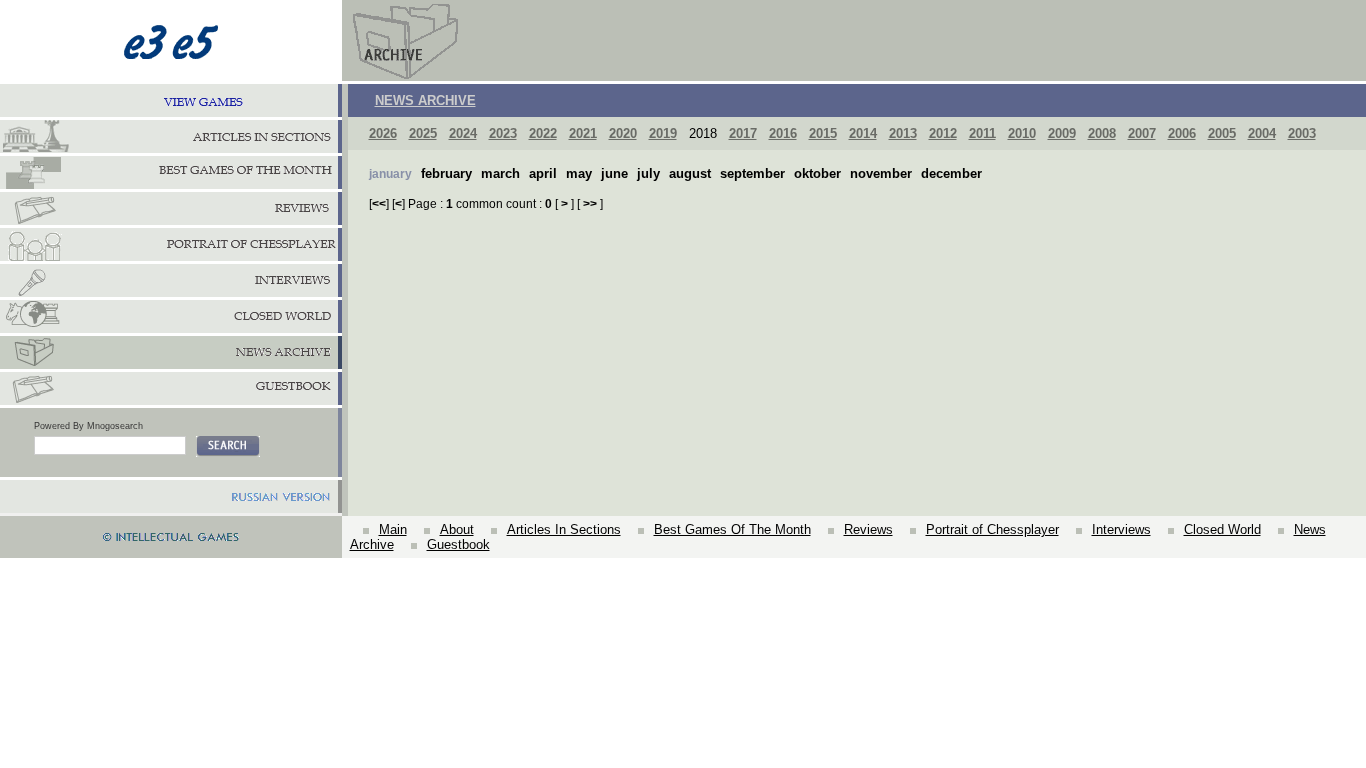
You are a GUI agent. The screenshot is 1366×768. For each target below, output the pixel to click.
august (690, 173)
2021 (583, 133)
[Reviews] (171, 210)
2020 (623, 133)
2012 (943, 133)
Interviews (1121, 529)
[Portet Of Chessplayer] (171, 246)
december (951, 173)
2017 (743, 133)
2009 (1062, 133)
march (500, 173)
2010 (1022, 133)
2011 (982, 133)
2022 (543, 133)
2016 (783, 133)
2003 (1302, 133)
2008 (1102, 133)
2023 (503, 133)
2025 (423, 133)
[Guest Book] (171, 390)
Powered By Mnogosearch (88, 426)
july (648, 173)
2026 (383, 133)
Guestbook (458, 544)
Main (393, 529)
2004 (1262, 133)
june (614, 173)
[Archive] (171, 354)
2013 (903, 133)
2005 (1222, 133)
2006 (1182, 133)
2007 (1142, 133)
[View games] (171, 102)
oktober (817, 173)
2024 (463, 133)
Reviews (868, 529)
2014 (863, 133)
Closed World (1222, 529)
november (881, 173)
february (446, 173)
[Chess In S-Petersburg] (171, 138)
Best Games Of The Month (732, 529)
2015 (823, 133)
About (457, 529)
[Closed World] (171, 318)
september (752, 173)
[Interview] (171, 282)
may (579, 173)
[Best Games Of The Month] (171, 174)
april (543, 173)
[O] (228, 446)
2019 (663, 133)
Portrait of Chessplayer (992, 529)
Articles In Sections (564, 529)
